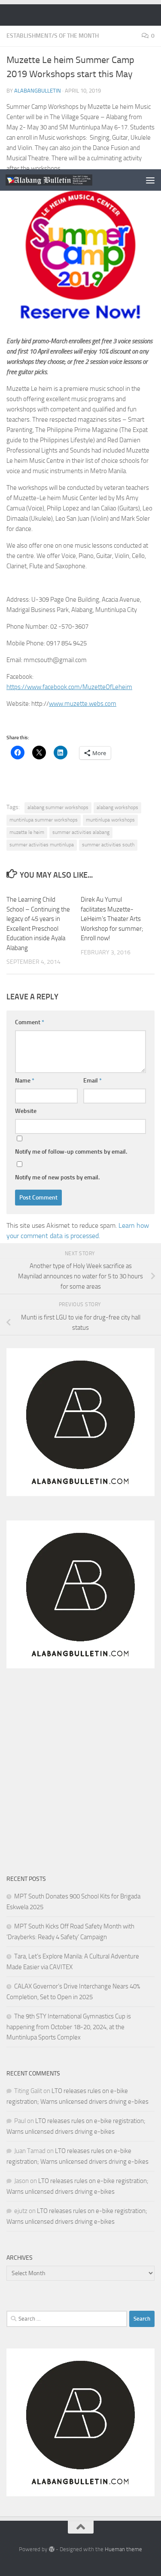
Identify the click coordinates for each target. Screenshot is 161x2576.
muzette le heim (27, 832)
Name (25, 1081)
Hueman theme (123, 2549)
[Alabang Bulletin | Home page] (64, 180)
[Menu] (150, 180)
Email (93, 1081)
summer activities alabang (81, 832)
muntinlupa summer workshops (44, 820)
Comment (30, 1022)
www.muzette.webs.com (83, 704)
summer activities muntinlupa (42, 845)
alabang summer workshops (58, 807)
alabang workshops (117, 807)
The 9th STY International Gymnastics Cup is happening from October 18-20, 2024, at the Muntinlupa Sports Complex (69, 2027)
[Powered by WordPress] (51, 2549)
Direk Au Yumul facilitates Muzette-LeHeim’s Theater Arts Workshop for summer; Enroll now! (112, 919)
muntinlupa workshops (110, 820)
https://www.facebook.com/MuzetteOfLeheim (69, 687)
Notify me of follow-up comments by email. (71, 1152)
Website (26, 1111)
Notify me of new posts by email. (57, 1177)
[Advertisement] (80, 85)
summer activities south (108, 845)
